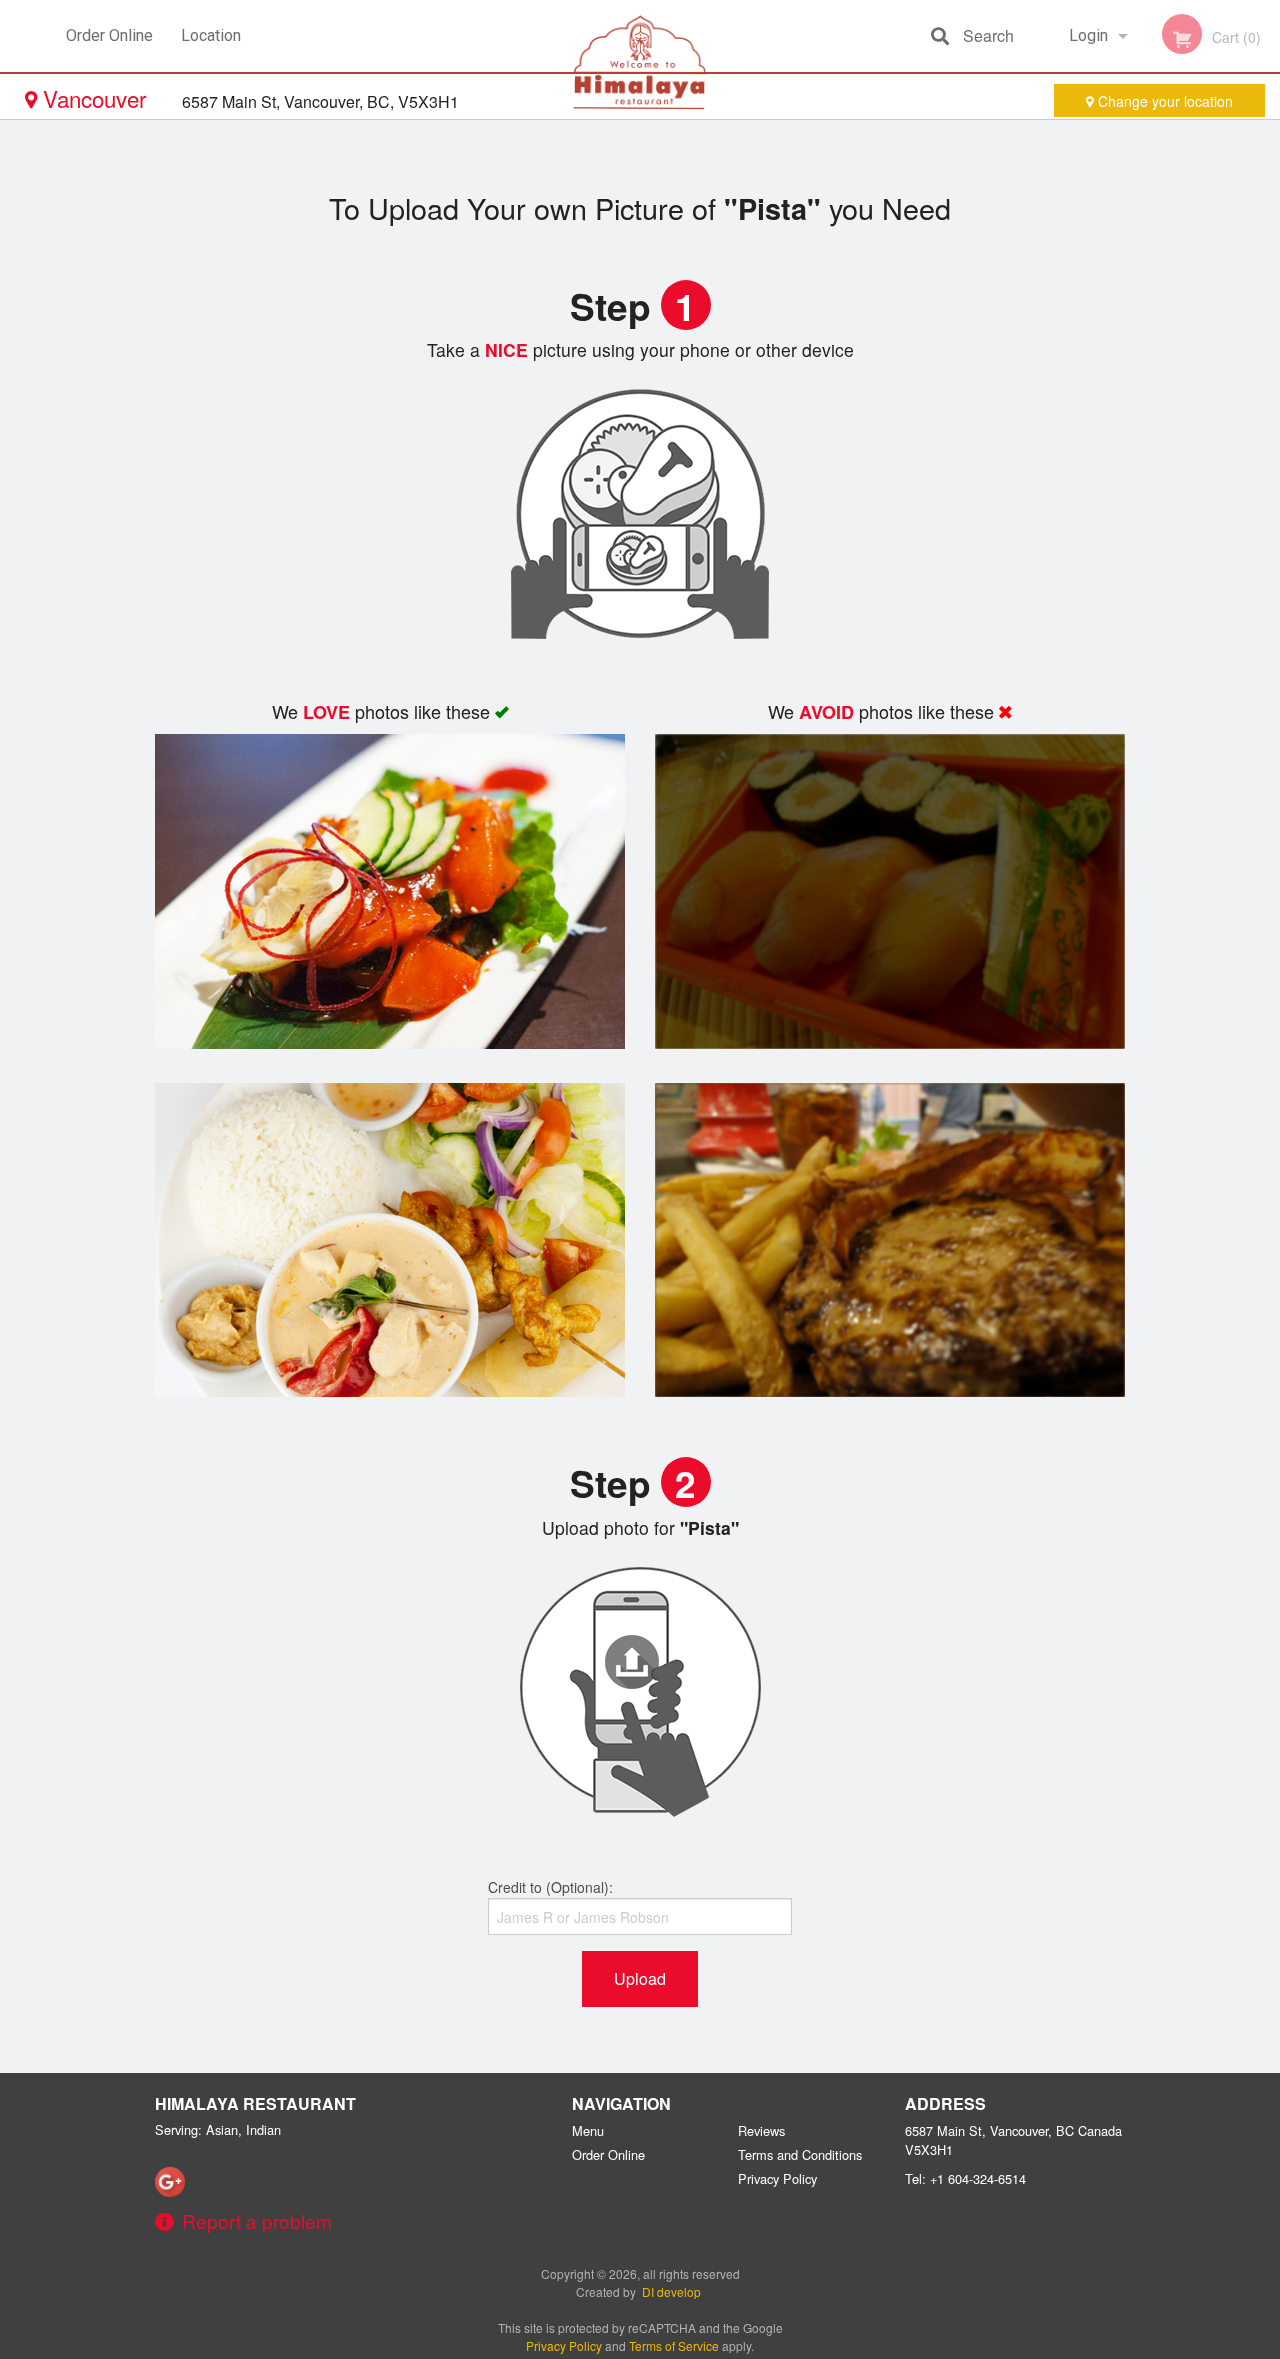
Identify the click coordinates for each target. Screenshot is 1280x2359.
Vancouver (94, 98)
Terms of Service (674, 2345)
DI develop (671, 2291)
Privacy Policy (777, 2178)
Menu (588, 2130)
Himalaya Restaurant (255, 2103)
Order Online (109, 35)
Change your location (1163, 101)
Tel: (965, 2178)
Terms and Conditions (800, 2154)
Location (211, 35)
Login (1088, 35)
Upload (640, 1978)
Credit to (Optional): (550, 1887)
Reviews (761, 2130)
